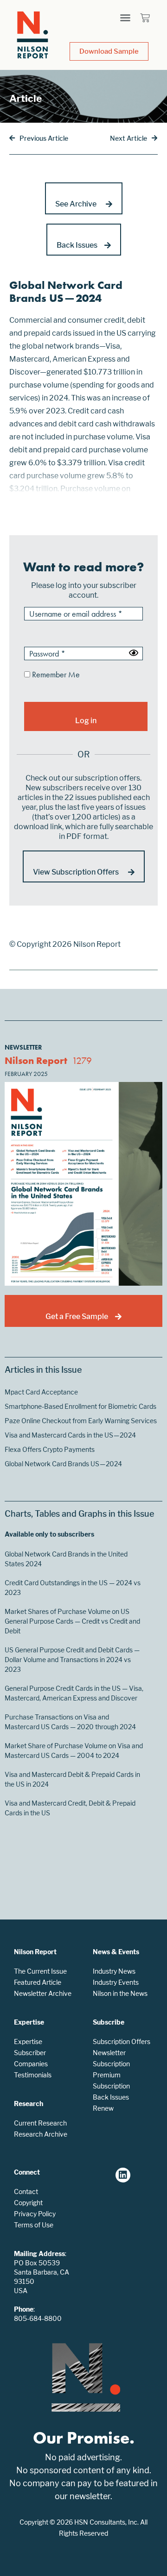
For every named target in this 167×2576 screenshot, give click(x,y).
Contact (26, 2191)
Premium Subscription (111, 2080)
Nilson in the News (120, 1993)
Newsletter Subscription (111, 2058)
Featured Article (38, 1982)
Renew (103, 2108)
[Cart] (145, 18)
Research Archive (41, 2134)
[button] (125, 18)
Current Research (40, 2123)
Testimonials (33, 2075)
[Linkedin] (123, 2175)
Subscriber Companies (31, 2058)
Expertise (28, 2041)
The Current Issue (40, 1971)
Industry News (114, 1971)
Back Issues (111, 2097)
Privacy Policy (35, 2214)
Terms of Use (34, 2225)
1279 (82, 1060)
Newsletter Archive (43, 1993)
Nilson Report (36, 1060)
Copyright (28, 2203)
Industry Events (116, 1982)
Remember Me (55, 675)
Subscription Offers (122, 2041)
